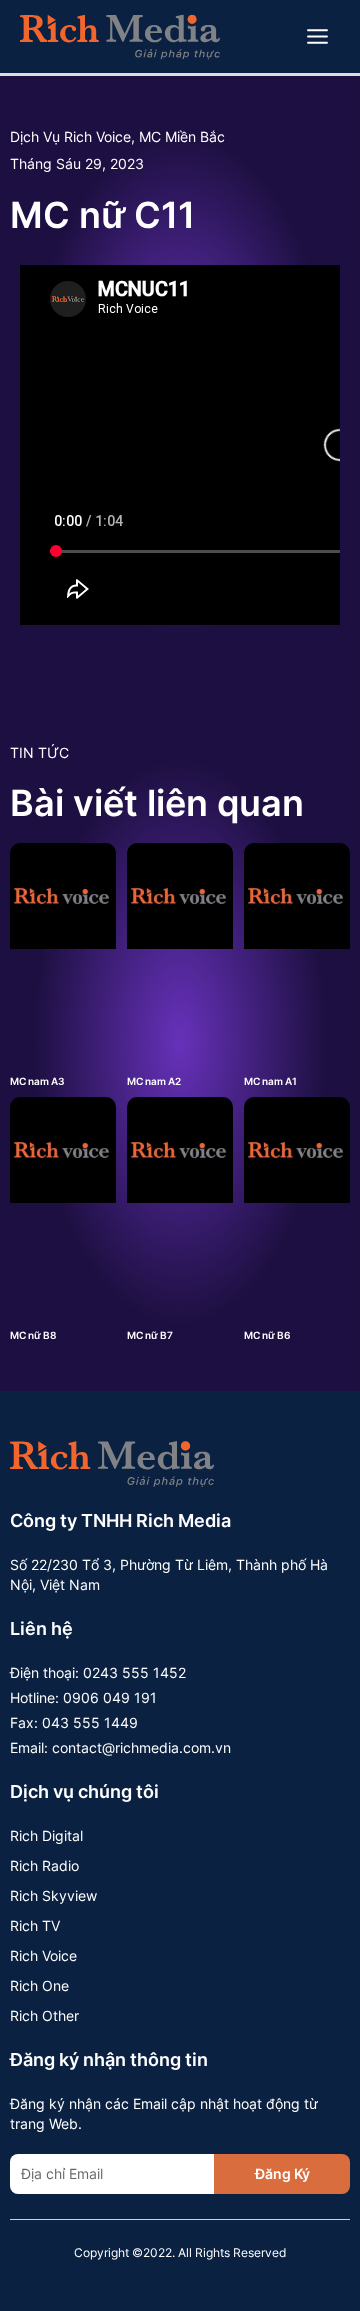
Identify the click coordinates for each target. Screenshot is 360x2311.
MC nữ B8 (33, 1335)
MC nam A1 (270, 1081)
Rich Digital (46, 1835)
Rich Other (44, 2015)
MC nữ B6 (267, 1335)
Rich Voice (43, 1955)
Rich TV (35, 1925)
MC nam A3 (37, 1081)
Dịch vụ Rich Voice (70, 136)
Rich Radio (44, 1865)
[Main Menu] (318, 37)
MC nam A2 (154, 1081)
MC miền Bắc (182, 136)
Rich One (39, 1985)
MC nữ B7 (150, 1335)
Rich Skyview (53, 1895)
